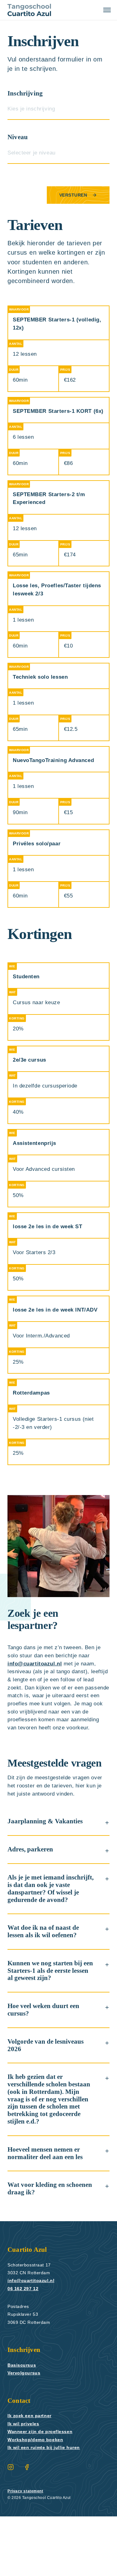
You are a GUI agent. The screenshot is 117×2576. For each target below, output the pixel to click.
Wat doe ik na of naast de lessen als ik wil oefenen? (46, 1991)
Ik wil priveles (24, 2483)
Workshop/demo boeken (38, 2499)
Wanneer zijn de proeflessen (42, 2491)
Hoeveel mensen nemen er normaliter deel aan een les (49, 2213)
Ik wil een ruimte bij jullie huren (47, 2507)
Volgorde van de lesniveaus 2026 (49, 2105)
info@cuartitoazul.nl (37, 1688)
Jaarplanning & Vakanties (47, 1874)
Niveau (18, 137)
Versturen (73, 195)
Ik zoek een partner (32, 2475)
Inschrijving (26, 93)
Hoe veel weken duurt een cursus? (47, 2070)
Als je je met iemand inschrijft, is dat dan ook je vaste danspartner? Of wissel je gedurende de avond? (48, 1945)
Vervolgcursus (25, 2432)
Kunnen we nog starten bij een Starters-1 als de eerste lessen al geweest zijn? (49, 2030)
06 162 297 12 (23, 2348)
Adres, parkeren (32, 1902)
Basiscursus (22, 2425)
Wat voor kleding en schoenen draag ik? (38, 2248)
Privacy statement (27, 2551)
